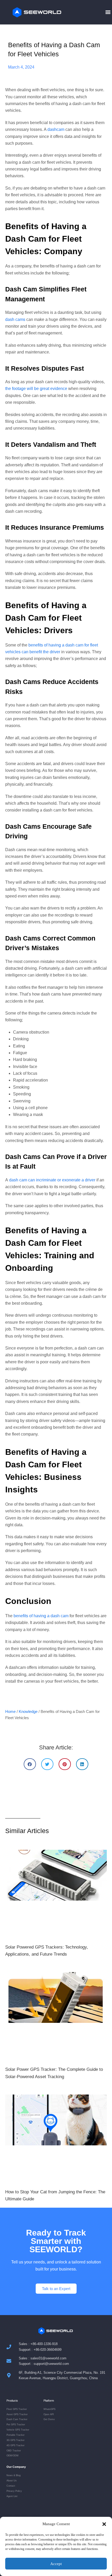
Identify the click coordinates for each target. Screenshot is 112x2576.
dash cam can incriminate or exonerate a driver (52, 1180)
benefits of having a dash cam (41, 1616)
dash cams (15, 319)
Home (10, 1711)
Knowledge (28, 1711)
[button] (104, 2524)
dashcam (56, 129)
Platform (49, 2401)
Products (12, 2401)
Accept (56, 2564)
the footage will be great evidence (36, 389)
